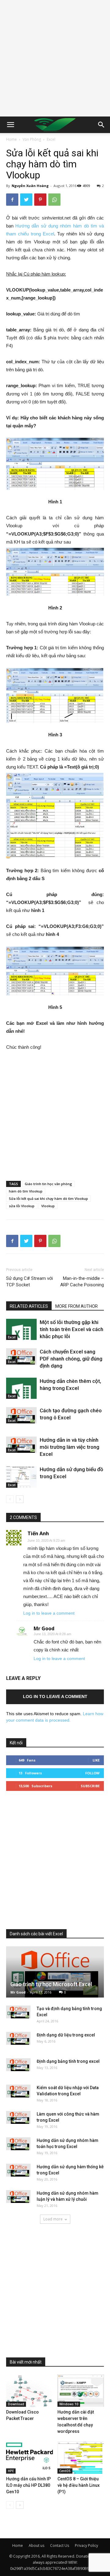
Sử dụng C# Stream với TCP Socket (29, 1282)
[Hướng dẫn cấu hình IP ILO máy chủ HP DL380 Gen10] (29, 2458)
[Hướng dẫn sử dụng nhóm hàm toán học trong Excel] (18, 2144)
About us (37, 2545)
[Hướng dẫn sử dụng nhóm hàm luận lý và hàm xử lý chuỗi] (18, 2196)
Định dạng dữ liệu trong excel (66, 2035)
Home (11, 139)
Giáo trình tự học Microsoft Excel (51, 1984)
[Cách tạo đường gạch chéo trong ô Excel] (21, 1415)
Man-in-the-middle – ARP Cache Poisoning (82, 1282)
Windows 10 (69, 2404)
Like (96, 1760)
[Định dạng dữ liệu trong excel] (18, 2038)
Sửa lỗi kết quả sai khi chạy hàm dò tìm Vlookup (48, 1198)
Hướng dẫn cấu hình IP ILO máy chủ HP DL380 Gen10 (28, 2485)
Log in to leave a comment (49, 1613)
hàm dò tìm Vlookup (26, 1191)
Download (16, 2404)
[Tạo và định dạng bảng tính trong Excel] (18, 2012)
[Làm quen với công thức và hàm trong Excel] (18, 2117)
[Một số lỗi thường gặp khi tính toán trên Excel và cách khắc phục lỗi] (21, 1329)
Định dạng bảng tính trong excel (68, 2061)
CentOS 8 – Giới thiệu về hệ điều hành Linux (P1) (79, 2485)
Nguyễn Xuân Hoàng (30, 186)
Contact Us (60, 2545)
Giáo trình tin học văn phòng (48, 1184)
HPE (11, 2471)
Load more (53, 2219)
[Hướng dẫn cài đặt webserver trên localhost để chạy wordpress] (81, 2391)
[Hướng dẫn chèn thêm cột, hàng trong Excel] (21, 1388)
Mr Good (44, 1628)
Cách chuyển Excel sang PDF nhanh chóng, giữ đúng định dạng (71, 1359)
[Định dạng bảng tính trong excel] (18, 2065)
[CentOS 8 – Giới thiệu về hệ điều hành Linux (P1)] (81, 2458)
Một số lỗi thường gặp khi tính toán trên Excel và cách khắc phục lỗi (71, 1329)
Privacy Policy (86, 2545)
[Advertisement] (55, 58)
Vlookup (48, 1206)
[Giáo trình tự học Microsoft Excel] (55, 1972)
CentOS (65, 2471)
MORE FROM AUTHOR (77, 1306)
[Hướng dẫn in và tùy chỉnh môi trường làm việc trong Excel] (21, 1444)
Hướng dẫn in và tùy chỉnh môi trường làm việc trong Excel (70, 1447)
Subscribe (90, 1786)
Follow (92, 1773)
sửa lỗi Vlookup (22, 1206)
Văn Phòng (32, 139)
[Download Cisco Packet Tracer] (29, 2391)
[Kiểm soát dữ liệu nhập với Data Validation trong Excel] (18, 2091)
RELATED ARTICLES (29, 1306)
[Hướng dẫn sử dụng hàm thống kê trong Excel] (18, 2170)
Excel (51, 139)
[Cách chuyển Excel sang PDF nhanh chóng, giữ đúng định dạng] (21, 1356)
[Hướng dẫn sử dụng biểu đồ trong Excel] (21, 1477)
